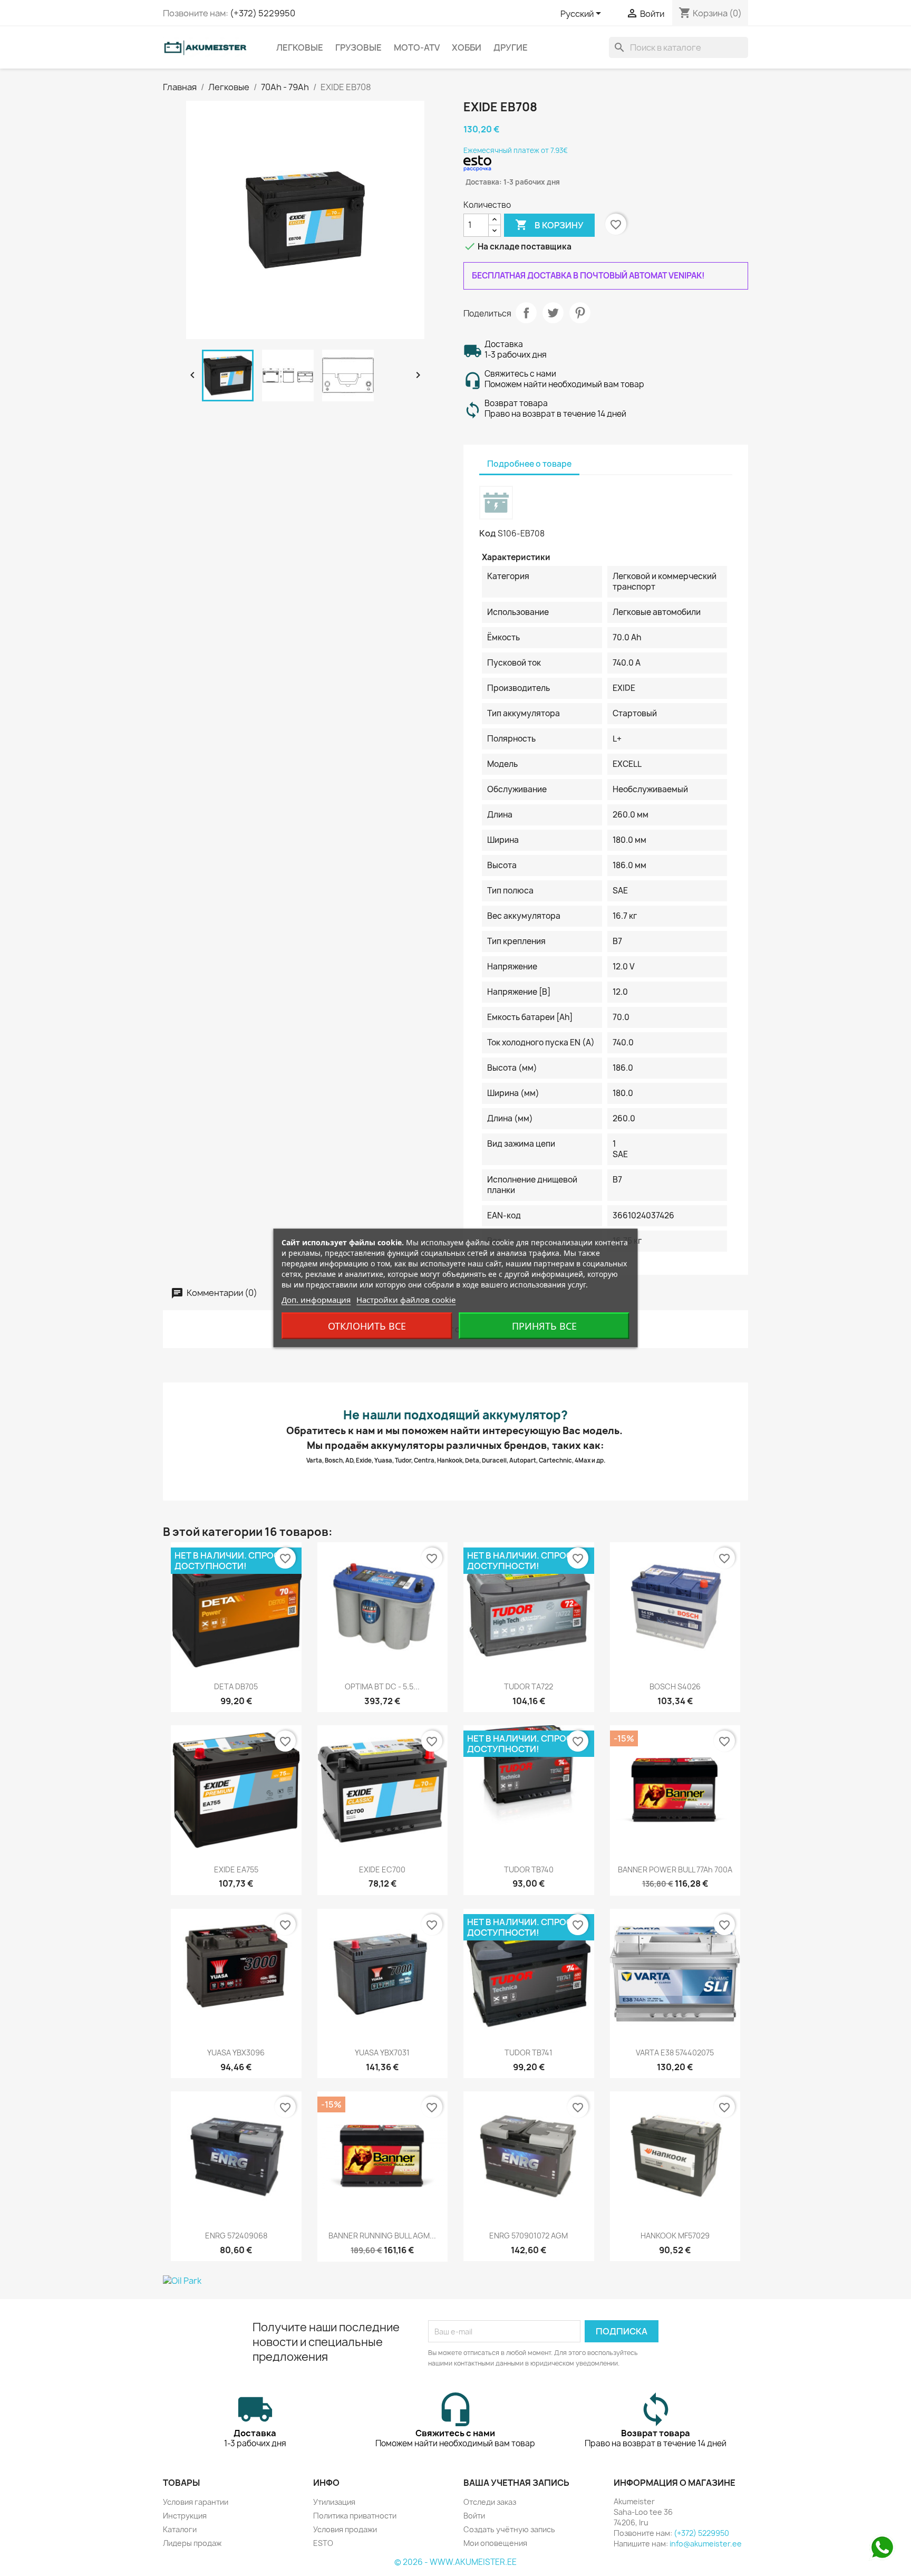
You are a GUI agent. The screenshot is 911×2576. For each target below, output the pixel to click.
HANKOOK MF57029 (675, 2236)
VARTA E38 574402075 (675, 2053)
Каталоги (180, 2529)
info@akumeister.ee (706, 2544)
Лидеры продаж (192, 2543)
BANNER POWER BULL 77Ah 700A (675, 1869)
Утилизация (334, 2502)
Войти (474, 2516)
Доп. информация (316, 1300)
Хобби (467, 47)
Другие (511, 47)
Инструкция (185, 2516)
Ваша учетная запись (516, 2483)
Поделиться (526, 313)
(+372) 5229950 (263, 13)
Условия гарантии (196, 2502)
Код (488, 533)
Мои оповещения (495, 2543)
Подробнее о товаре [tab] (529, 464)
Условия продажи (345, 2529)
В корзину (549, 225)
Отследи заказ (490, 2502)
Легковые (300, 47)
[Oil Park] (455, 2281)
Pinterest (580, 313)
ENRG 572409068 (236, 2236)
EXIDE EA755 (236, 1869)
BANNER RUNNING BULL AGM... (382, 2236)
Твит (553, 313)
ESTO (323, 2543)
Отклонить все (367, 1326)
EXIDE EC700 (382, 1869)
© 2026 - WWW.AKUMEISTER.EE (455, 2562)
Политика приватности (355, 2516)
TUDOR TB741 (529, 2053)
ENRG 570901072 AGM (529, 2236)
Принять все (544, 1326)
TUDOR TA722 (529, 1686)
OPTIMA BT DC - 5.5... (382, 1686)
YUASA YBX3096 (236, 2053)
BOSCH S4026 (675, 1686)
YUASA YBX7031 (382, 2053)
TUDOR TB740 (529, 1869)
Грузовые (358, 47)
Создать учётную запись (509, 2529)
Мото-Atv (417, 47)
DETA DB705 (236, 1686)
